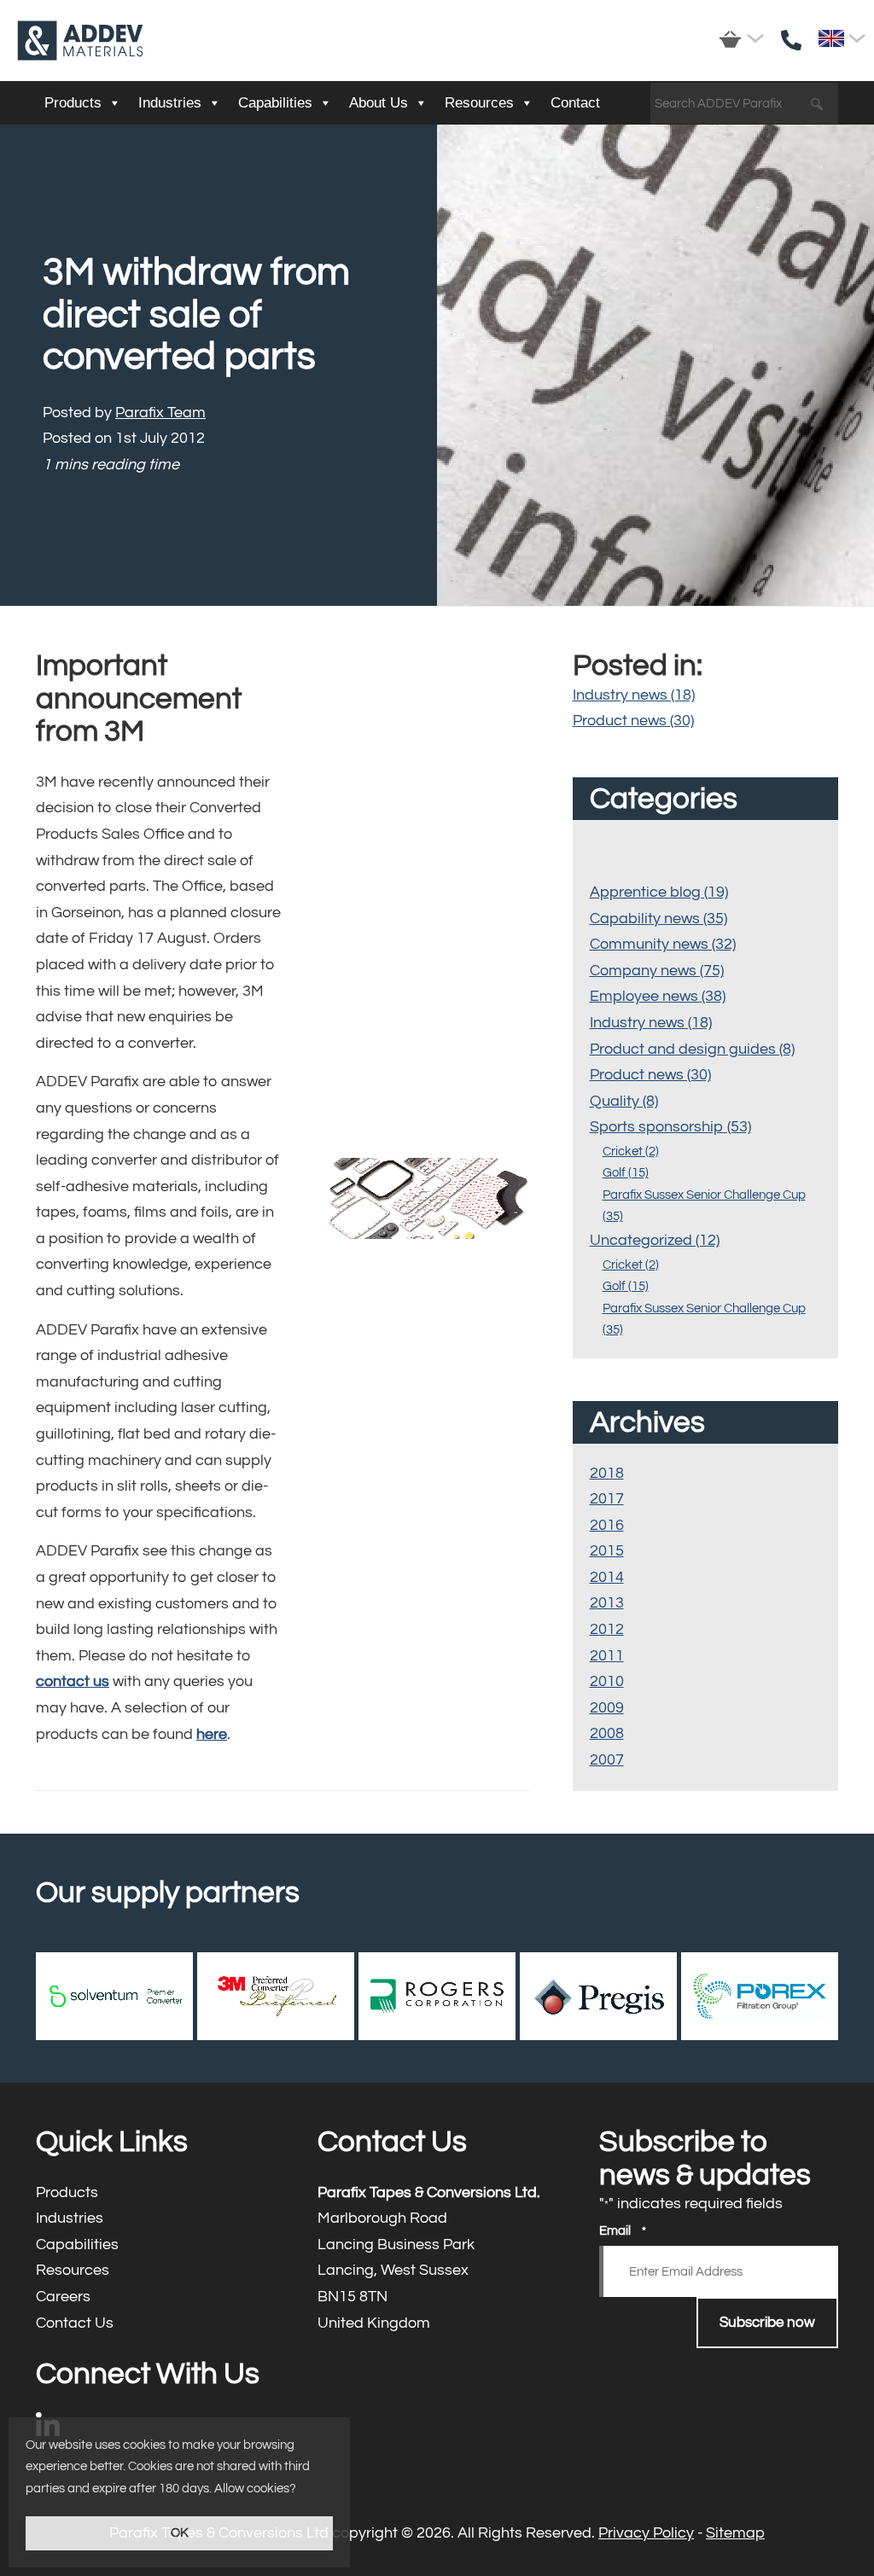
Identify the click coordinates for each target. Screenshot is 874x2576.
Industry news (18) (634, 695)
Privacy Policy (646, 2533)
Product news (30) (633, 721)
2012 (607, 1629)
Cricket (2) (631, 1151)
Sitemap (735, 2533)
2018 (607, 1473)
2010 (607, 1681)
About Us (379, 103)
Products (73, 103)
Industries (170, 103)
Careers (155, 2297)
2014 (607, 1577)
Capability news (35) (658, 919)
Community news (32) (663, 944)
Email (623, 2231)
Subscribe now (767, 2323)
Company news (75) (657, 971)
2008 (607, 1733)
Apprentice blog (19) (659, 892)
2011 (607, 1656)
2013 (607, 1603)
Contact (575, 103)
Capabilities (275, 103)
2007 (607, 1760)
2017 (607, 1499)
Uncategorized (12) (655, 1240)
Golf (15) (626, 1173)
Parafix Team (160, 413)
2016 (607, 1525)
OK (180, 2533)
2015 (607, 1551)
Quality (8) (624, 1101)
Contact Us (155, 2324)
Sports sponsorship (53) (670, 1127)
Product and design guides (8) (692, 1049)
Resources (479, 103)
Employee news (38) (658, 996)
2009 (607, 1708)
